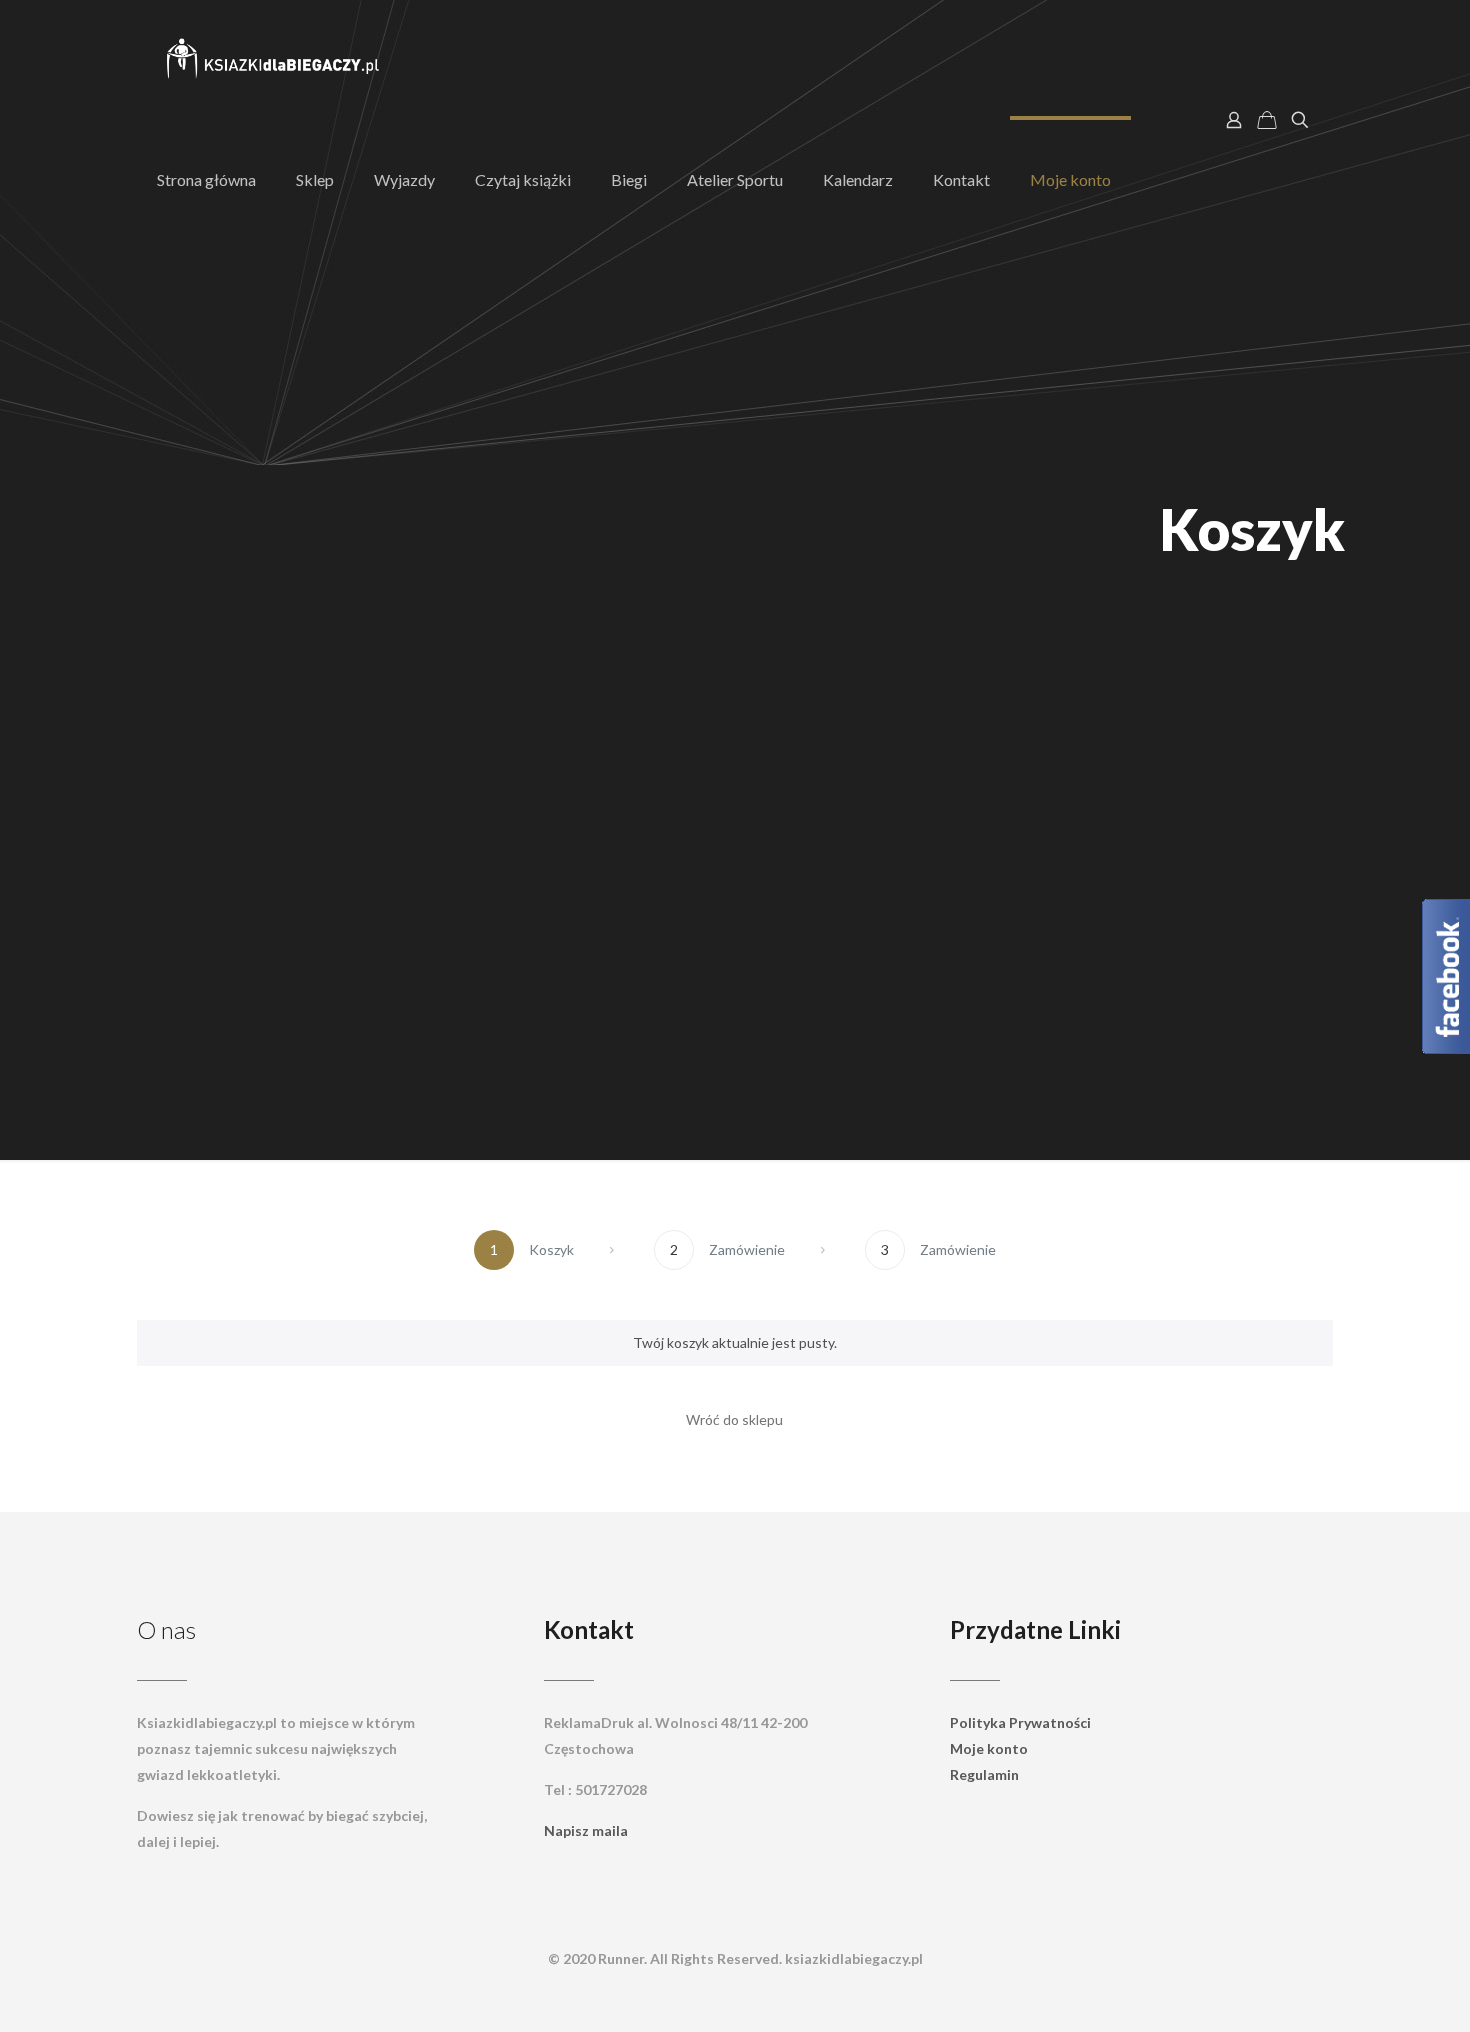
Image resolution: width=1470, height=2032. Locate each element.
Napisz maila (586, 1830)
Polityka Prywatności (1020, 1722)
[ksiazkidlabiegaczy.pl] (274, 60)
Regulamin (984, 1774)
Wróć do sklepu (734, 1419)
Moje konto (989, 1748)
